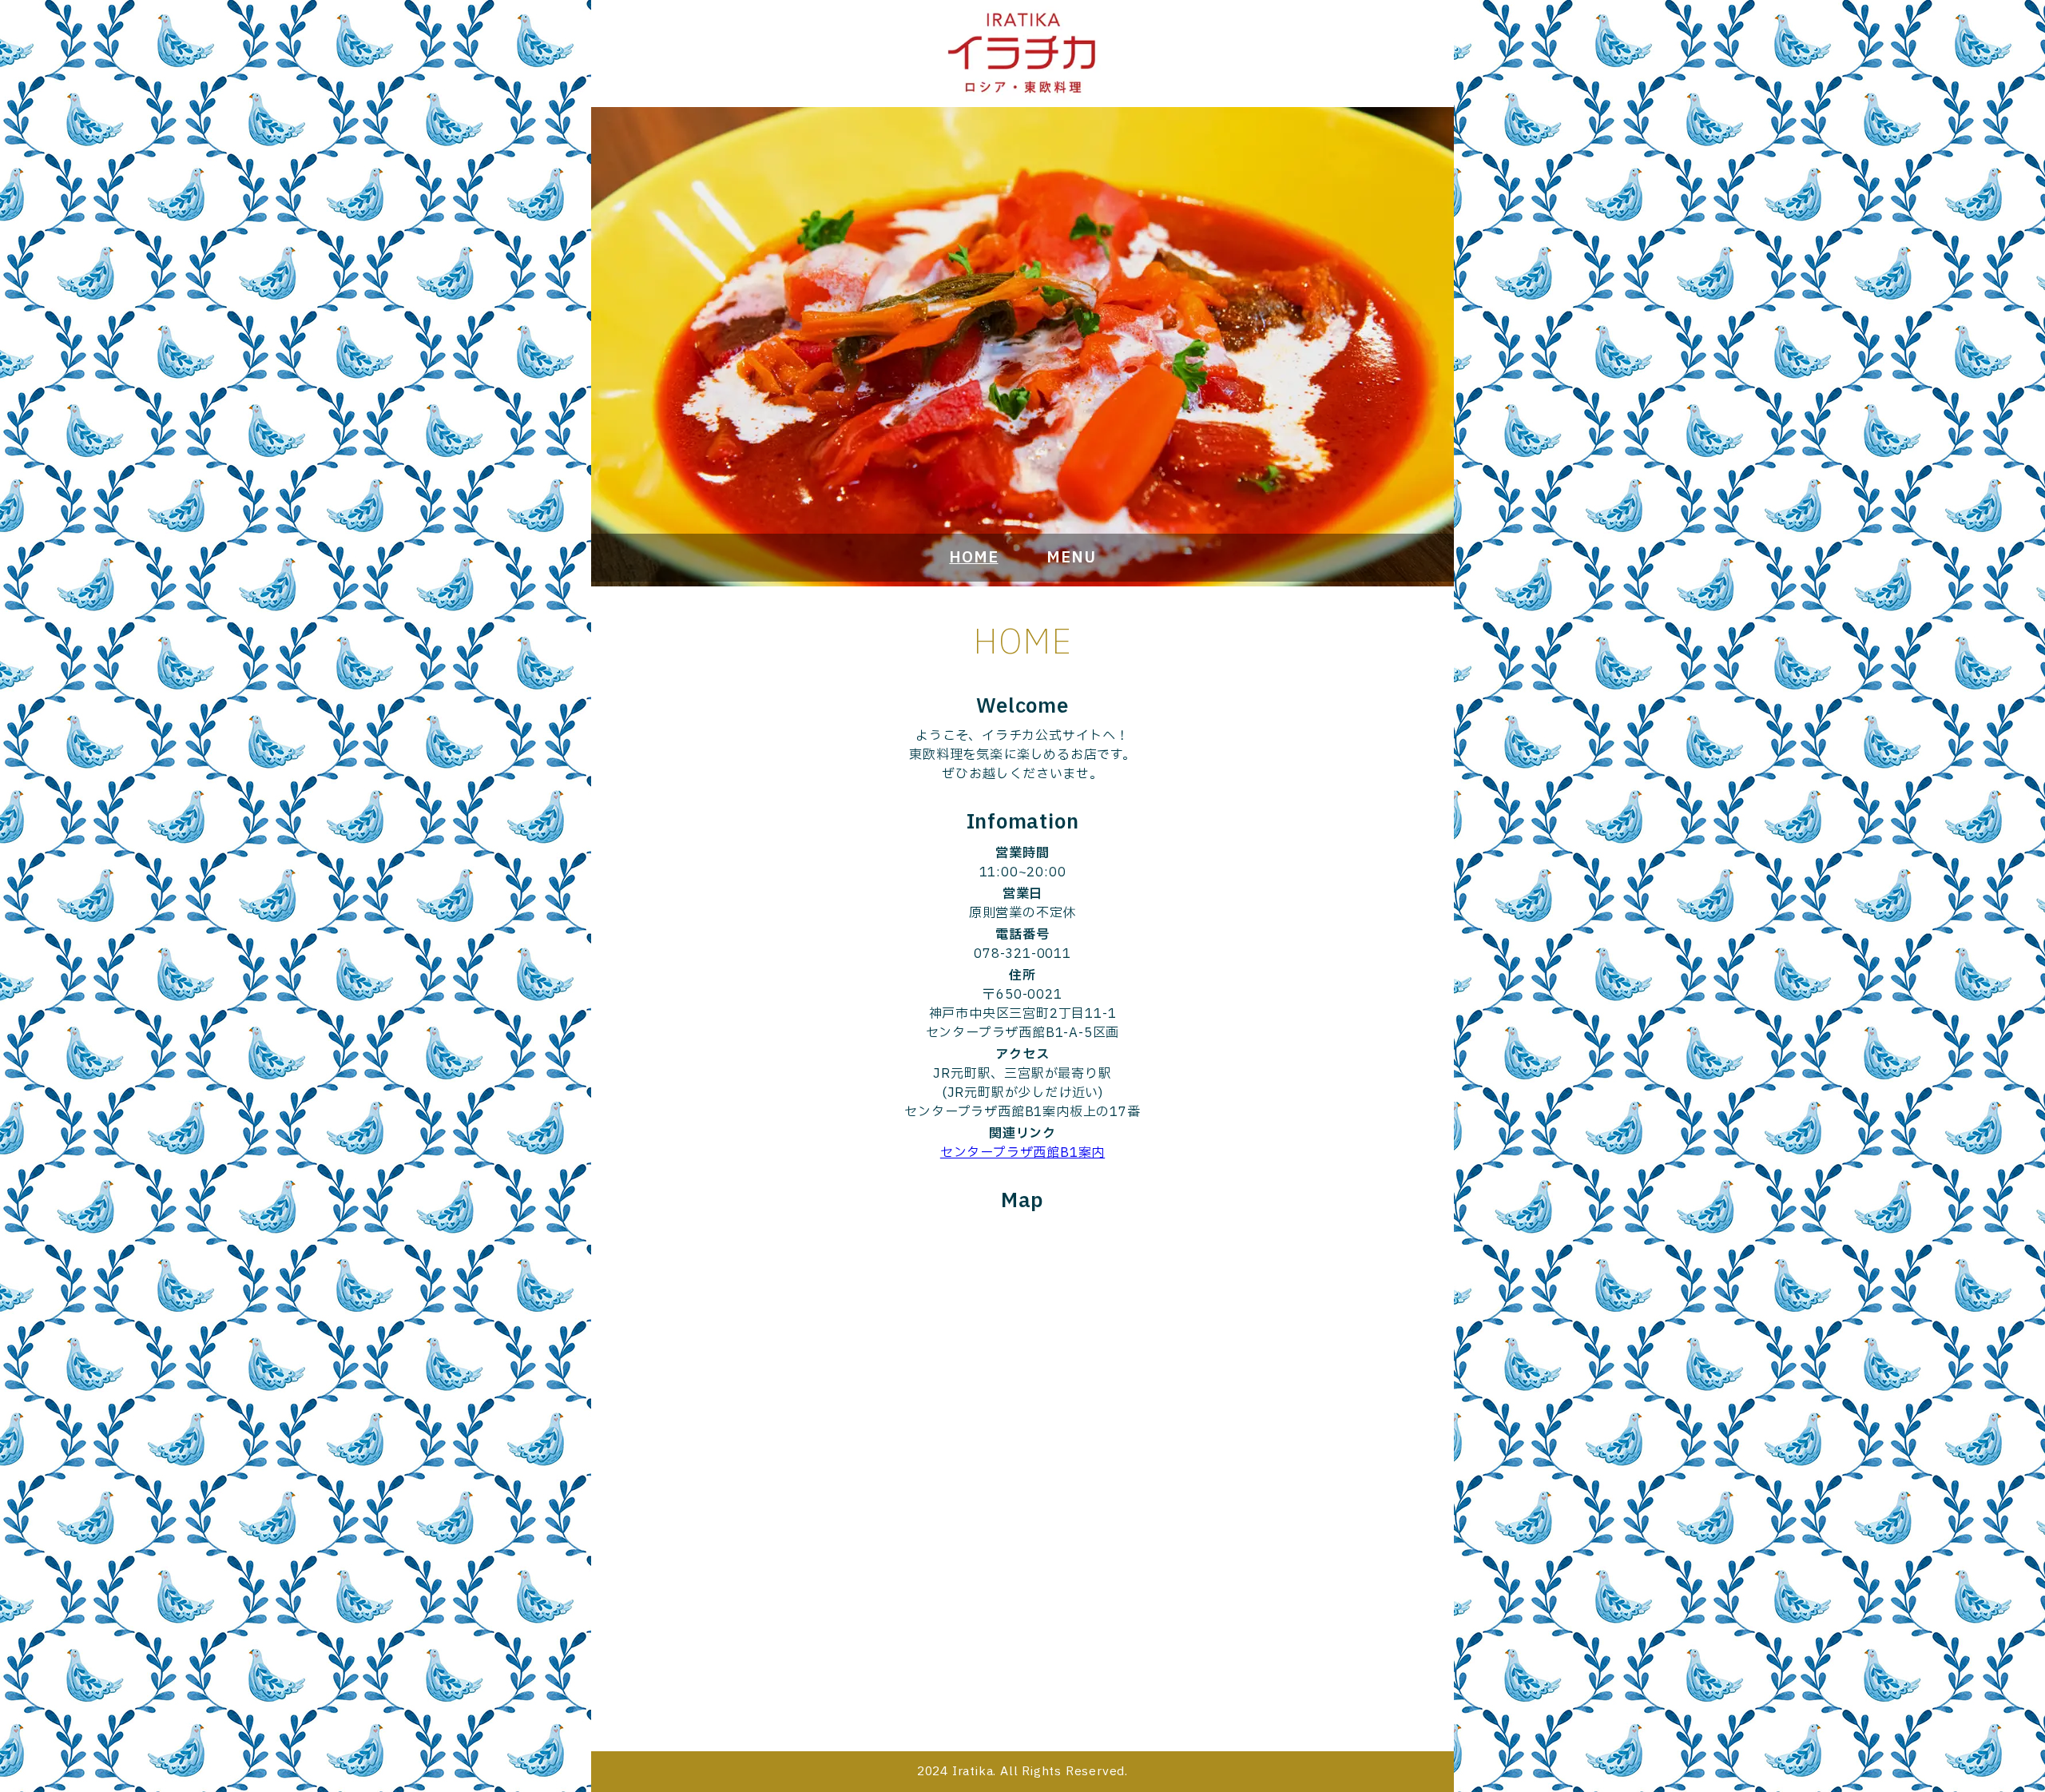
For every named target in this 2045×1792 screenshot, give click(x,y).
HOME (973, 558)
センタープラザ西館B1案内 (1022, 1153)
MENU (1071, 558)
